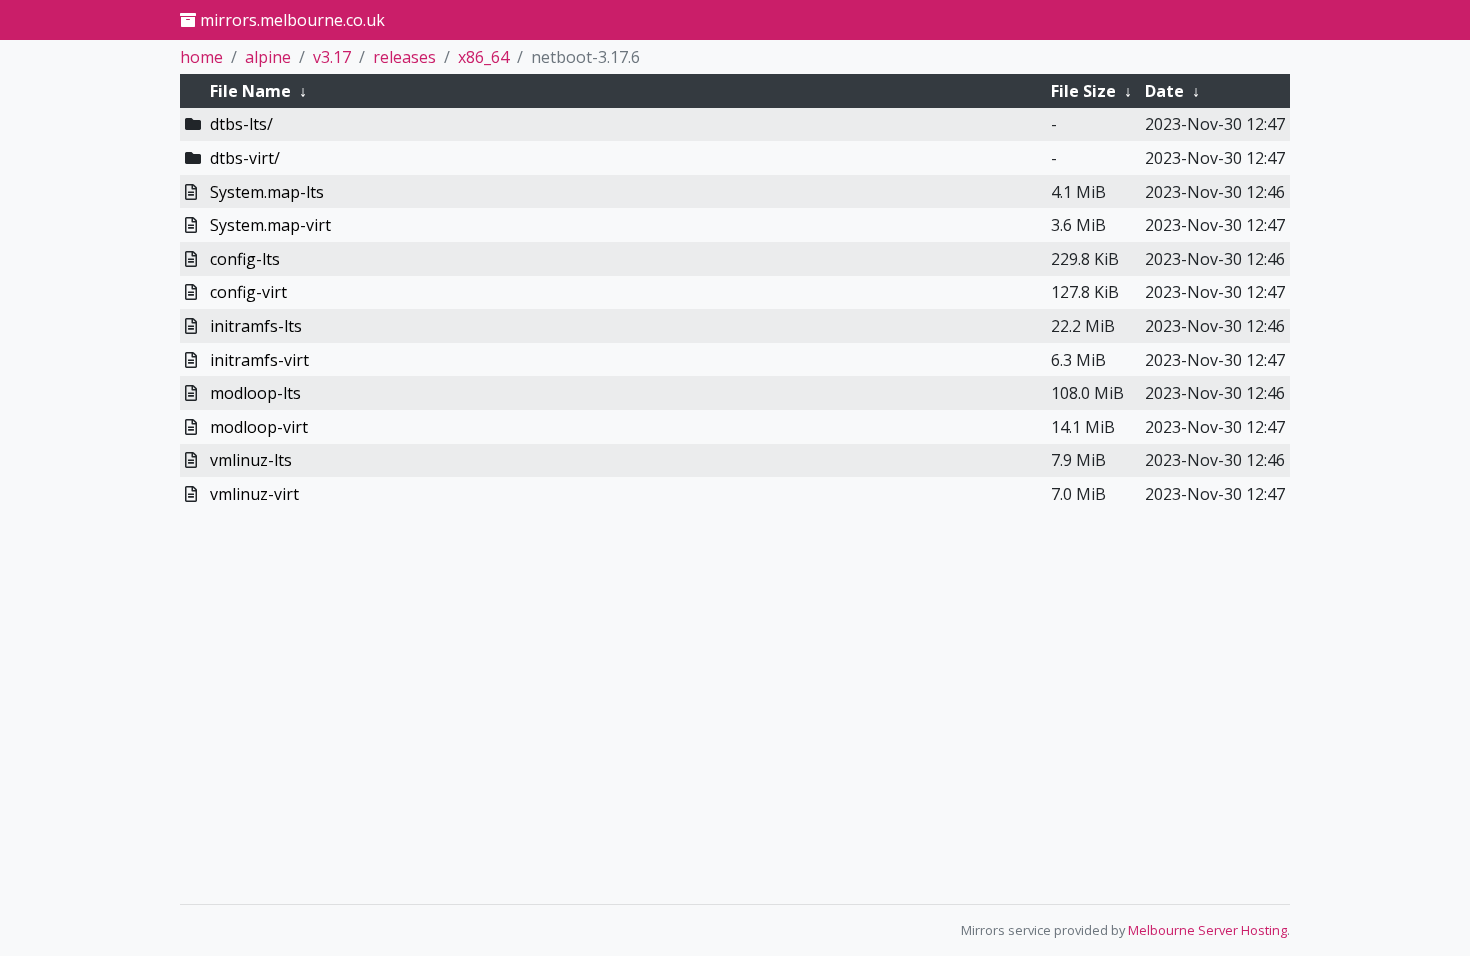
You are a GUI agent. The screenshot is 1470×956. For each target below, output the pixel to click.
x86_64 (483, 57)
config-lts (245, 259)
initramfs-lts (256, 326)
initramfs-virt (259, 360)
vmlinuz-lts (251, 460)
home (201, 57)
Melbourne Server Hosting (1207, 930)
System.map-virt (270, 225)
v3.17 (332, 57)
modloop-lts (255, 393)
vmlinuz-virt (254, 494)
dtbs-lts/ (241, 124)
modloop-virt (259, 427)
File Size (1083, 91)
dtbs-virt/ (245, 158)
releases (404, 57)
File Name (250, 91)
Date (1164, 91)
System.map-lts (267, 192)
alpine (268, 57)
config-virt (248, 292)
